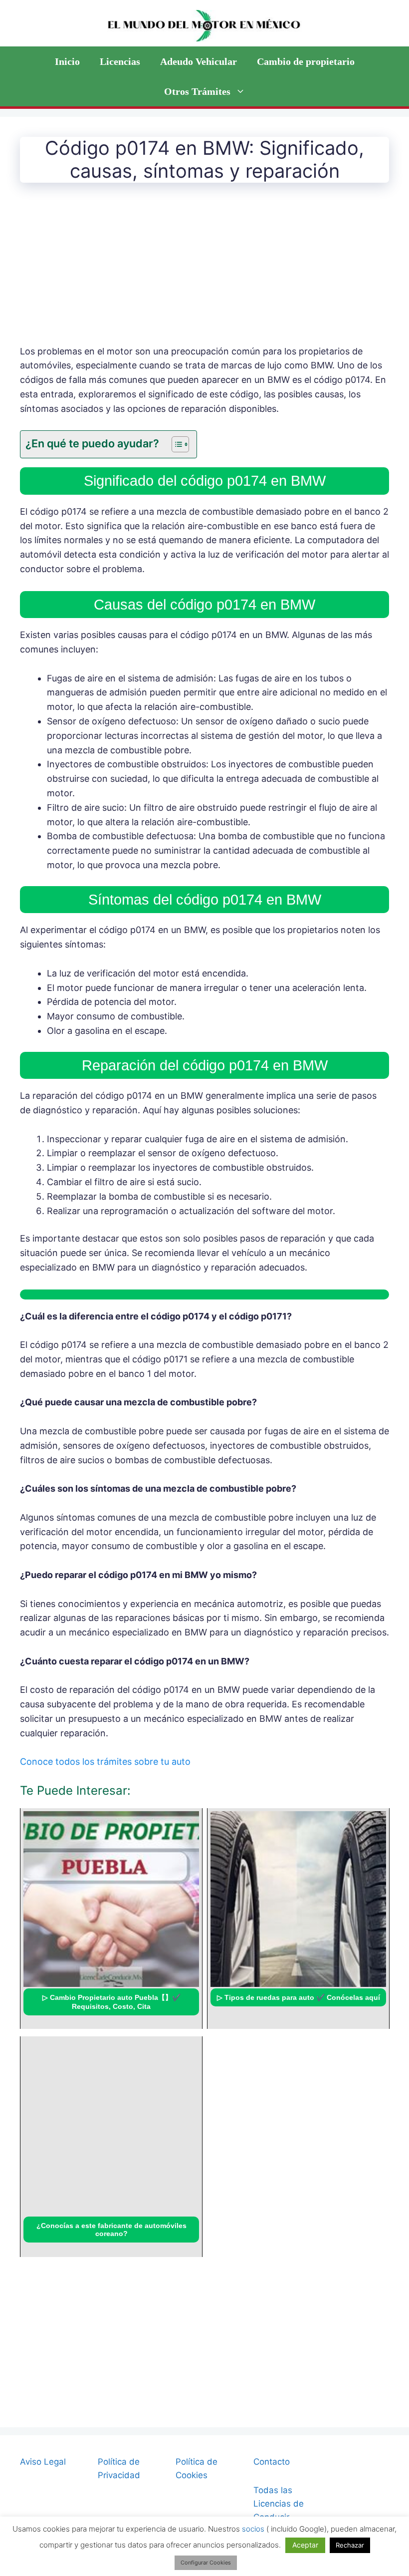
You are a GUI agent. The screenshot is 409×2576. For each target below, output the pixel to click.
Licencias (120, 61)
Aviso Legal (43, 2462)
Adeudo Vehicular (199, 61)
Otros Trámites (197, 91)
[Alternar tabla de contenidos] (175, 444)
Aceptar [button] (305, 2545)
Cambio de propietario (306, 61)
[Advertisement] (204, 271)
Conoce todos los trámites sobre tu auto (105, 1762)
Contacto (272, 2462)
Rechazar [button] (350, 2545)
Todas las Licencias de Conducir (279, 2504)
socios (253, 2529)
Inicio (67, 61)
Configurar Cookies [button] (206, 2563)
